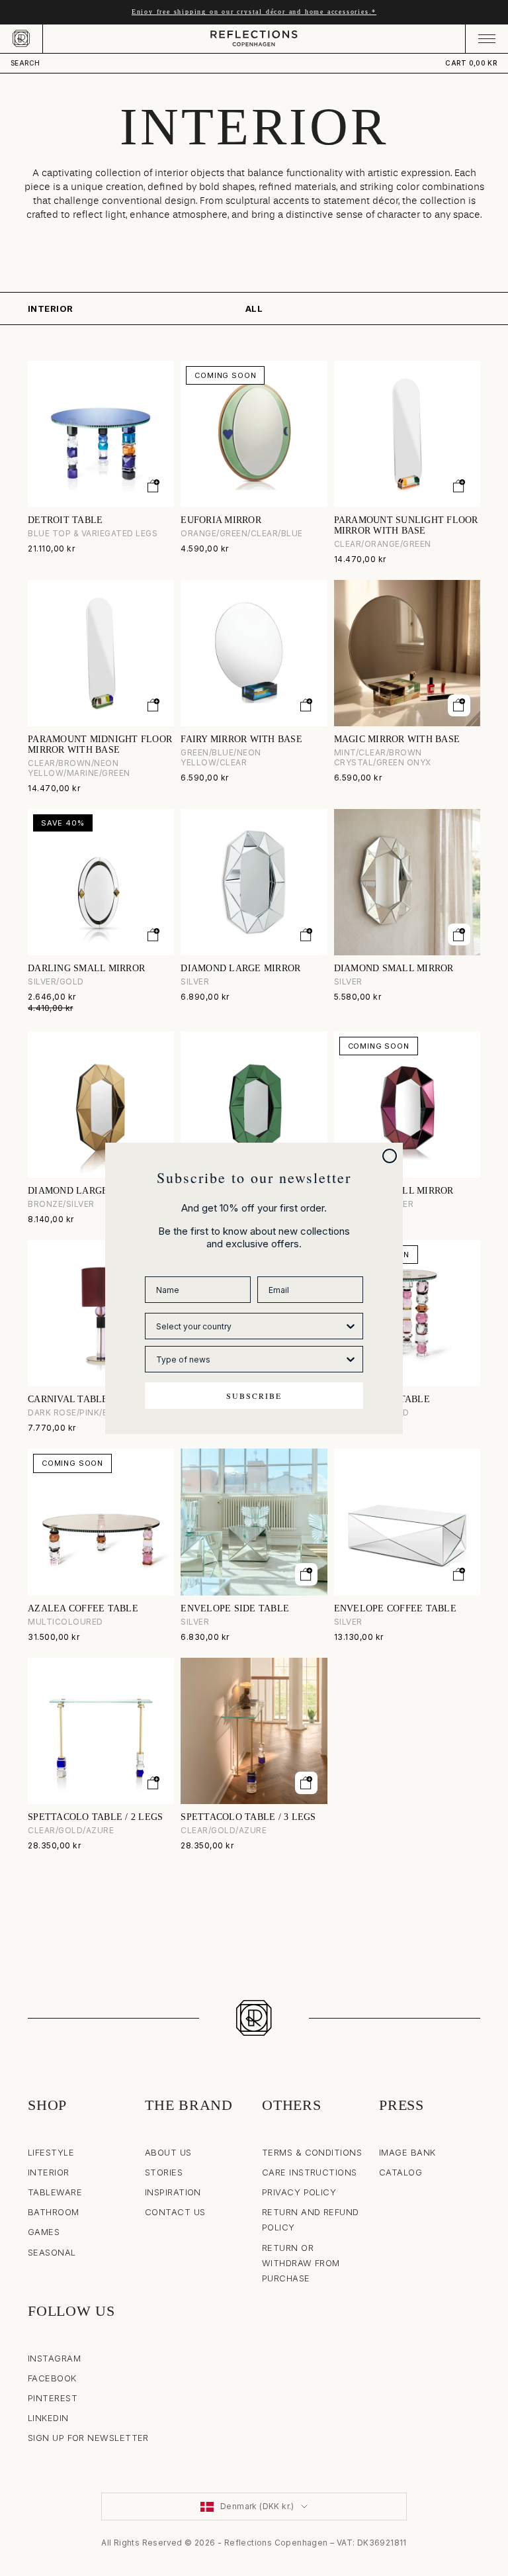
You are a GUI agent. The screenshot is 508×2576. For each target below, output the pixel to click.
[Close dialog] (390, 1156)
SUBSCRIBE (254, 1396)
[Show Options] (351, 1326)
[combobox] (250, 1326)
